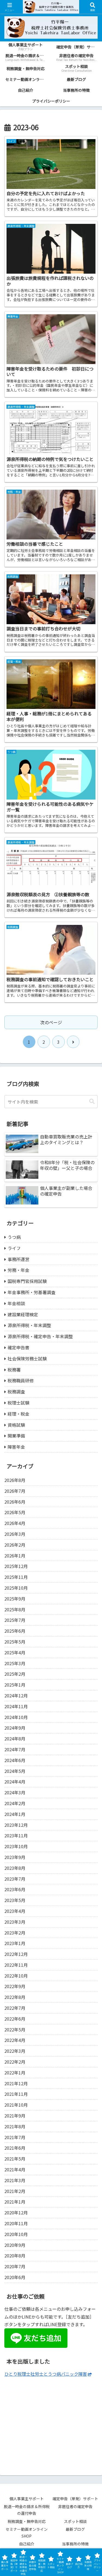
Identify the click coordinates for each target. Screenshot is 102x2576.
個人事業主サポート (27, 2499)
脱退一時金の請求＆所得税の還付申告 (27, 2510)
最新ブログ (75, 2529)
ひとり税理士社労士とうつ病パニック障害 (46, 2374)
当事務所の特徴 (75, 2544)
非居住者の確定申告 (77, 2506)
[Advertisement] (51, 2422)
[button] (92, 1102)
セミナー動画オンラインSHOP (27, 2533)
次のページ (51, 1022)
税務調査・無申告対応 (27, 2521)
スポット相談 (77, 2521)
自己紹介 (27, 2544)
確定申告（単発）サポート (75, 2499)
